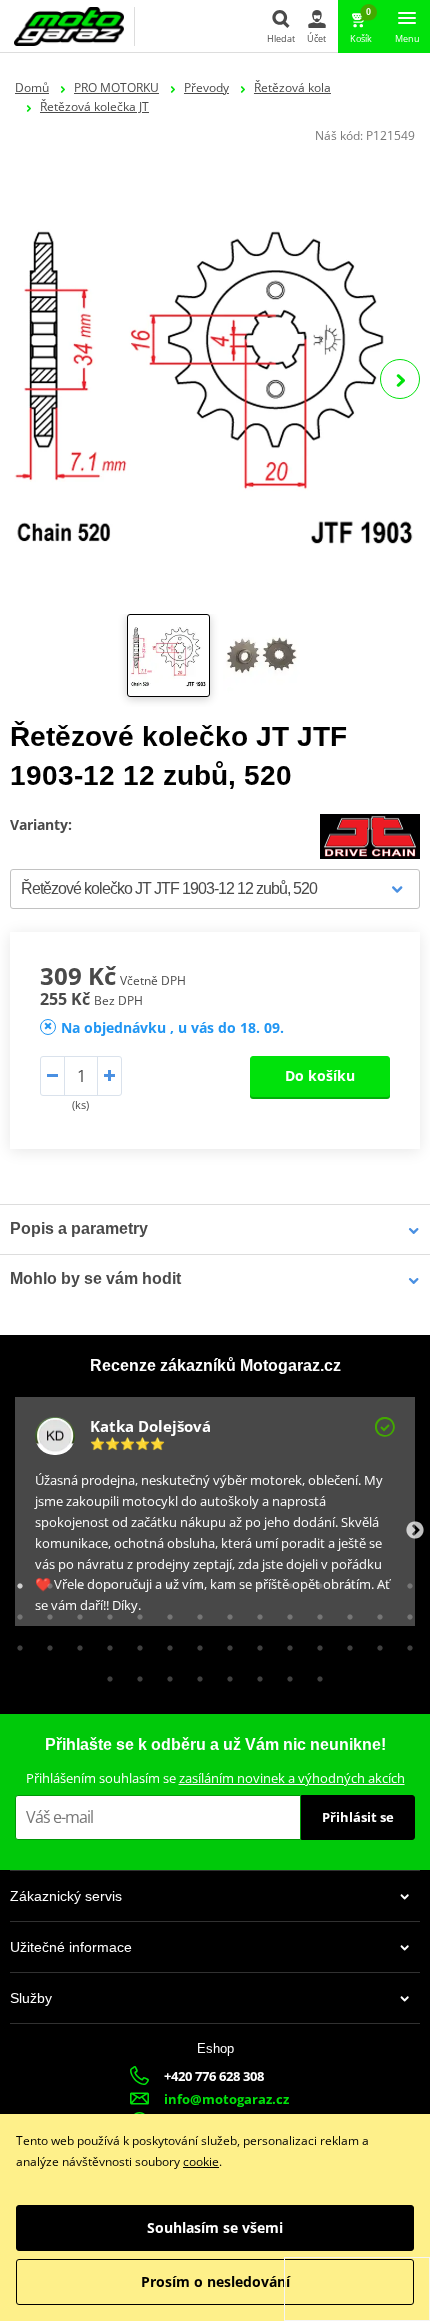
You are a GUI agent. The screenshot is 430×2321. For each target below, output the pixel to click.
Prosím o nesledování (215, 2281)
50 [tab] (315, 1674)
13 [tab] (375, 1581)
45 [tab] (165, 1674)
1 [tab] (15, 1581)
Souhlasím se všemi (215, 2227)
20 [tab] (165, 1612)
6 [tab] (165, 1581)
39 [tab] (315, 1643)
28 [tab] (405, 1612)
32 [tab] (105, 1643)
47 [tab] (225, 1674)
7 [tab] (195, 1581)
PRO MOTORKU (116, 87)
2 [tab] (45, 1581)
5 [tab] (135, 1581)
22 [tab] (225, 1612)
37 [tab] (255, 1643)
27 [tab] (375, 1612)
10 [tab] (285, 1581)
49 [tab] (285, 1674)
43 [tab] (105, 1674)
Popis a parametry (79, 1228)
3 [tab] (75, 1581)
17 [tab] (75, 1612)
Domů (32, 87)
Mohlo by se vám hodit (95, 1278)
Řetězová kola (292, 87)
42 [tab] (405, 1643)
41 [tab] (375, 1643)
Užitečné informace (71, 1947)
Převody (206, 87)
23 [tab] (255, 1612)
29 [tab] (15, 1643)
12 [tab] (345, 1581)
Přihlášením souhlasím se (215, 1778)
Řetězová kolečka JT (94, 106)
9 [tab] (255, 1581)
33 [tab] (135, 1643)
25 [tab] (315, 1612)
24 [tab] (285, 1612)
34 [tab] (165, 1643)
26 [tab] (345, 1612)
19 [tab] (135, 1612)
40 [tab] (345, 1643)
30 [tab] (45, 1643)
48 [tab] (255, 1674)
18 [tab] (105, 1612)
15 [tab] (15, 1612)
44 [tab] (135, 1674)
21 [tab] (195, 1612)
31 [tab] (75, 1643)
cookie (201, 2161)
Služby (31, 1998)
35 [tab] (195, 1643)
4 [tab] (105, 1581)
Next (400, 379)
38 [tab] (285, 1643)
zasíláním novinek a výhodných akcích (292, 1778)
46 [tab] (195, 1674)
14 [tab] (405, 1581)
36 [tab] (225, 1643)
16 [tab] (45, 1612)
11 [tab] (315, 1581)
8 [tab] (225, 1581)
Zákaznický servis (66, 1896)
